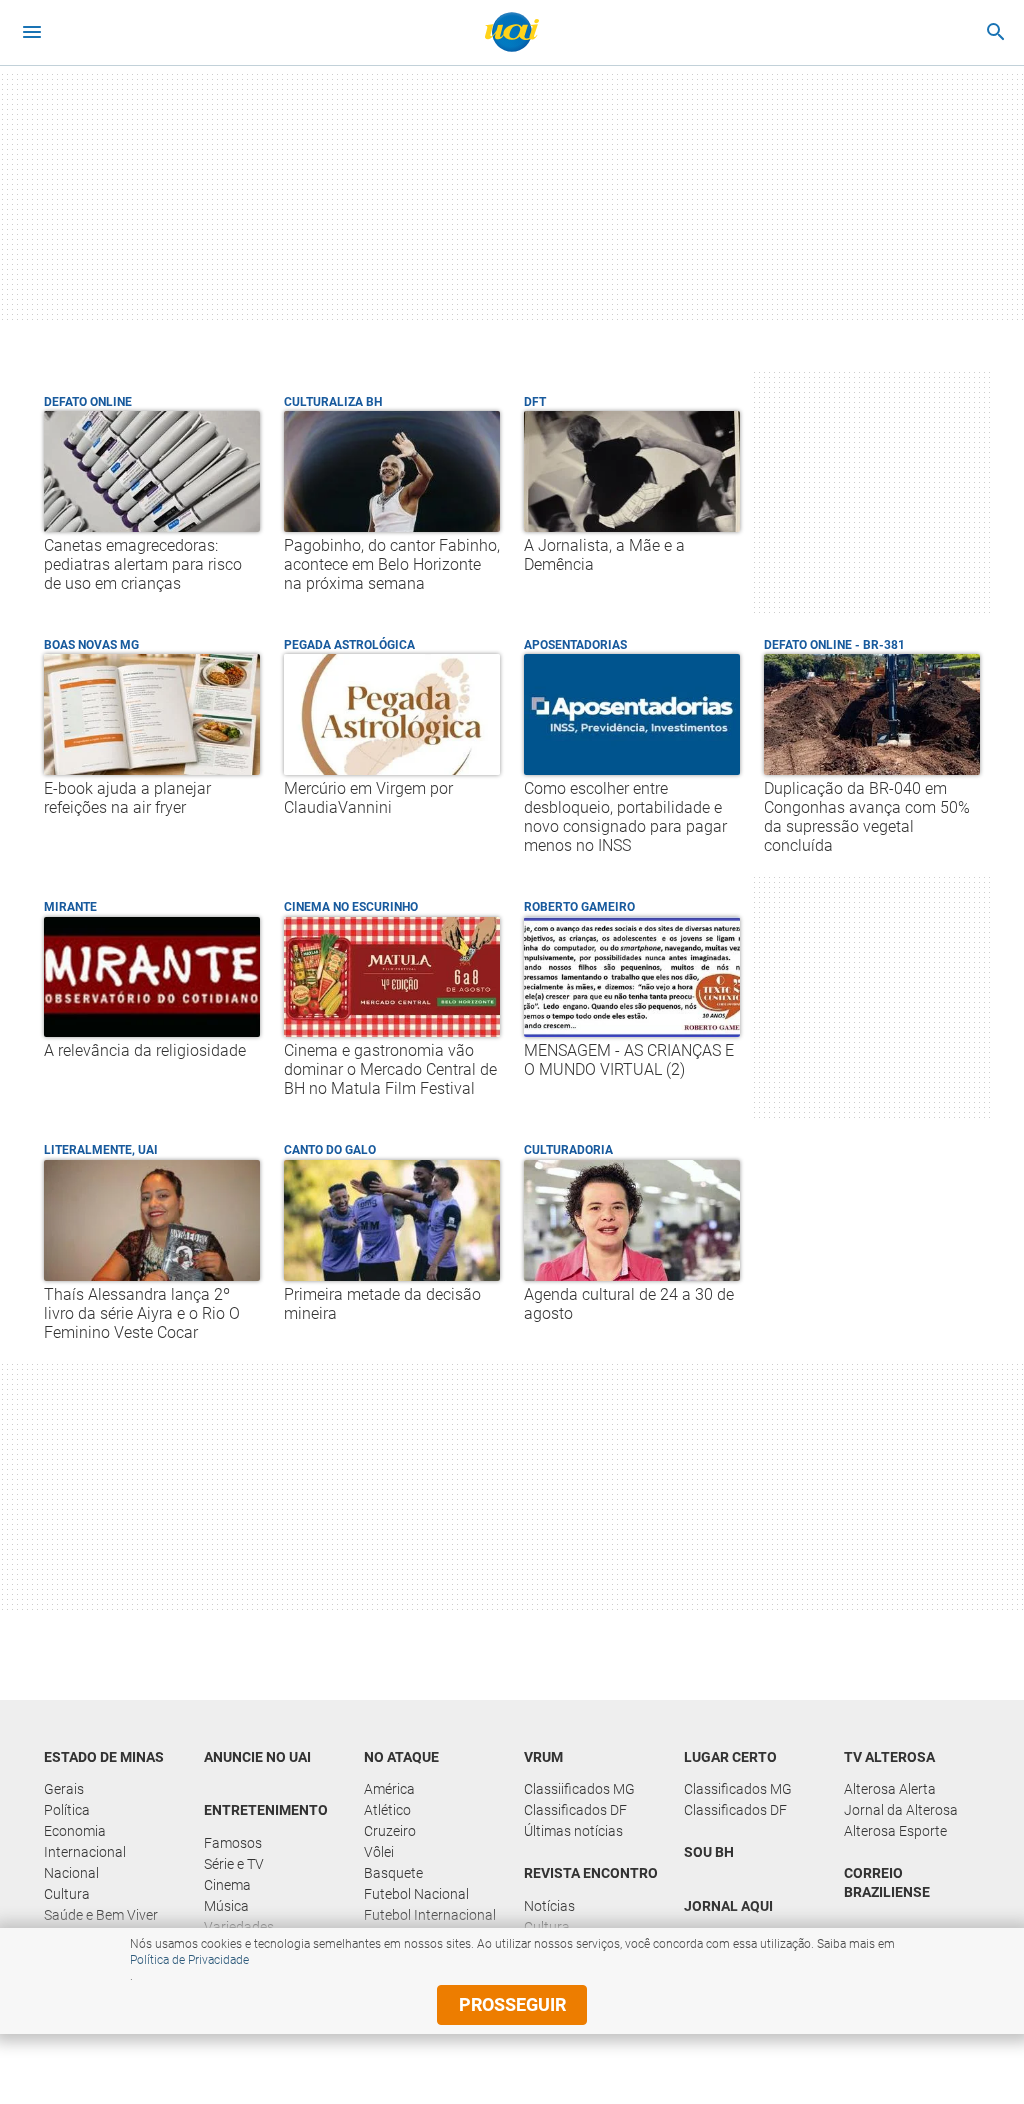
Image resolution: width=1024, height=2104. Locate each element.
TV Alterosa (889, 1757)
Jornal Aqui (728, 1906)
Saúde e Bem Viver (101, 1915)
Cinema (227, 1885)
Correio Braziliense (887, 1882)
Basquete (393, 1873)
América (389, 1789)
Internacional (85, 1852)
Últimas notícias (573, 1831)
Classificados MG (738, 1789)
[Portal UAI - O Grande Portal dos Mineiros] (512, 32)
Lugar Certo (730, 1757)
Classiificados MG (579, 1789)
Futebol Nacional (416, 1894)
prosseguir (512, 2004)
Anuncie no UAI (257, 1757)
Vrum (543, 1757)
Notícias (549, 1906)
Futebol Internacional (430, 1915)
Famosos (233, 1843)
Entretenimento (266, 1810)
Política (67, 1810)
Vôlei (379, 1852)
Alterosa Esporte (895, 1831)
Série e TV (234, 1864)
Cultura (67, 1894)
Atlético (387, 1810)
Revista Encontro (591, 1873)
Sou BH (709, 1852)
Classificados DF (575, 1810)
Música (226, 1906)
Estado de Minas (104, 1757)
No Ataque (401, 1757)
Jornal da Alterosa (901, 1810)
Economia (75, 1831)
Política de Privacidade (189, 1960)
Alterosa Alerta (890, 1789)
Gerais (64, 1789)
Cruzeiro (390, 1831)
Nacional (71, 1873)
